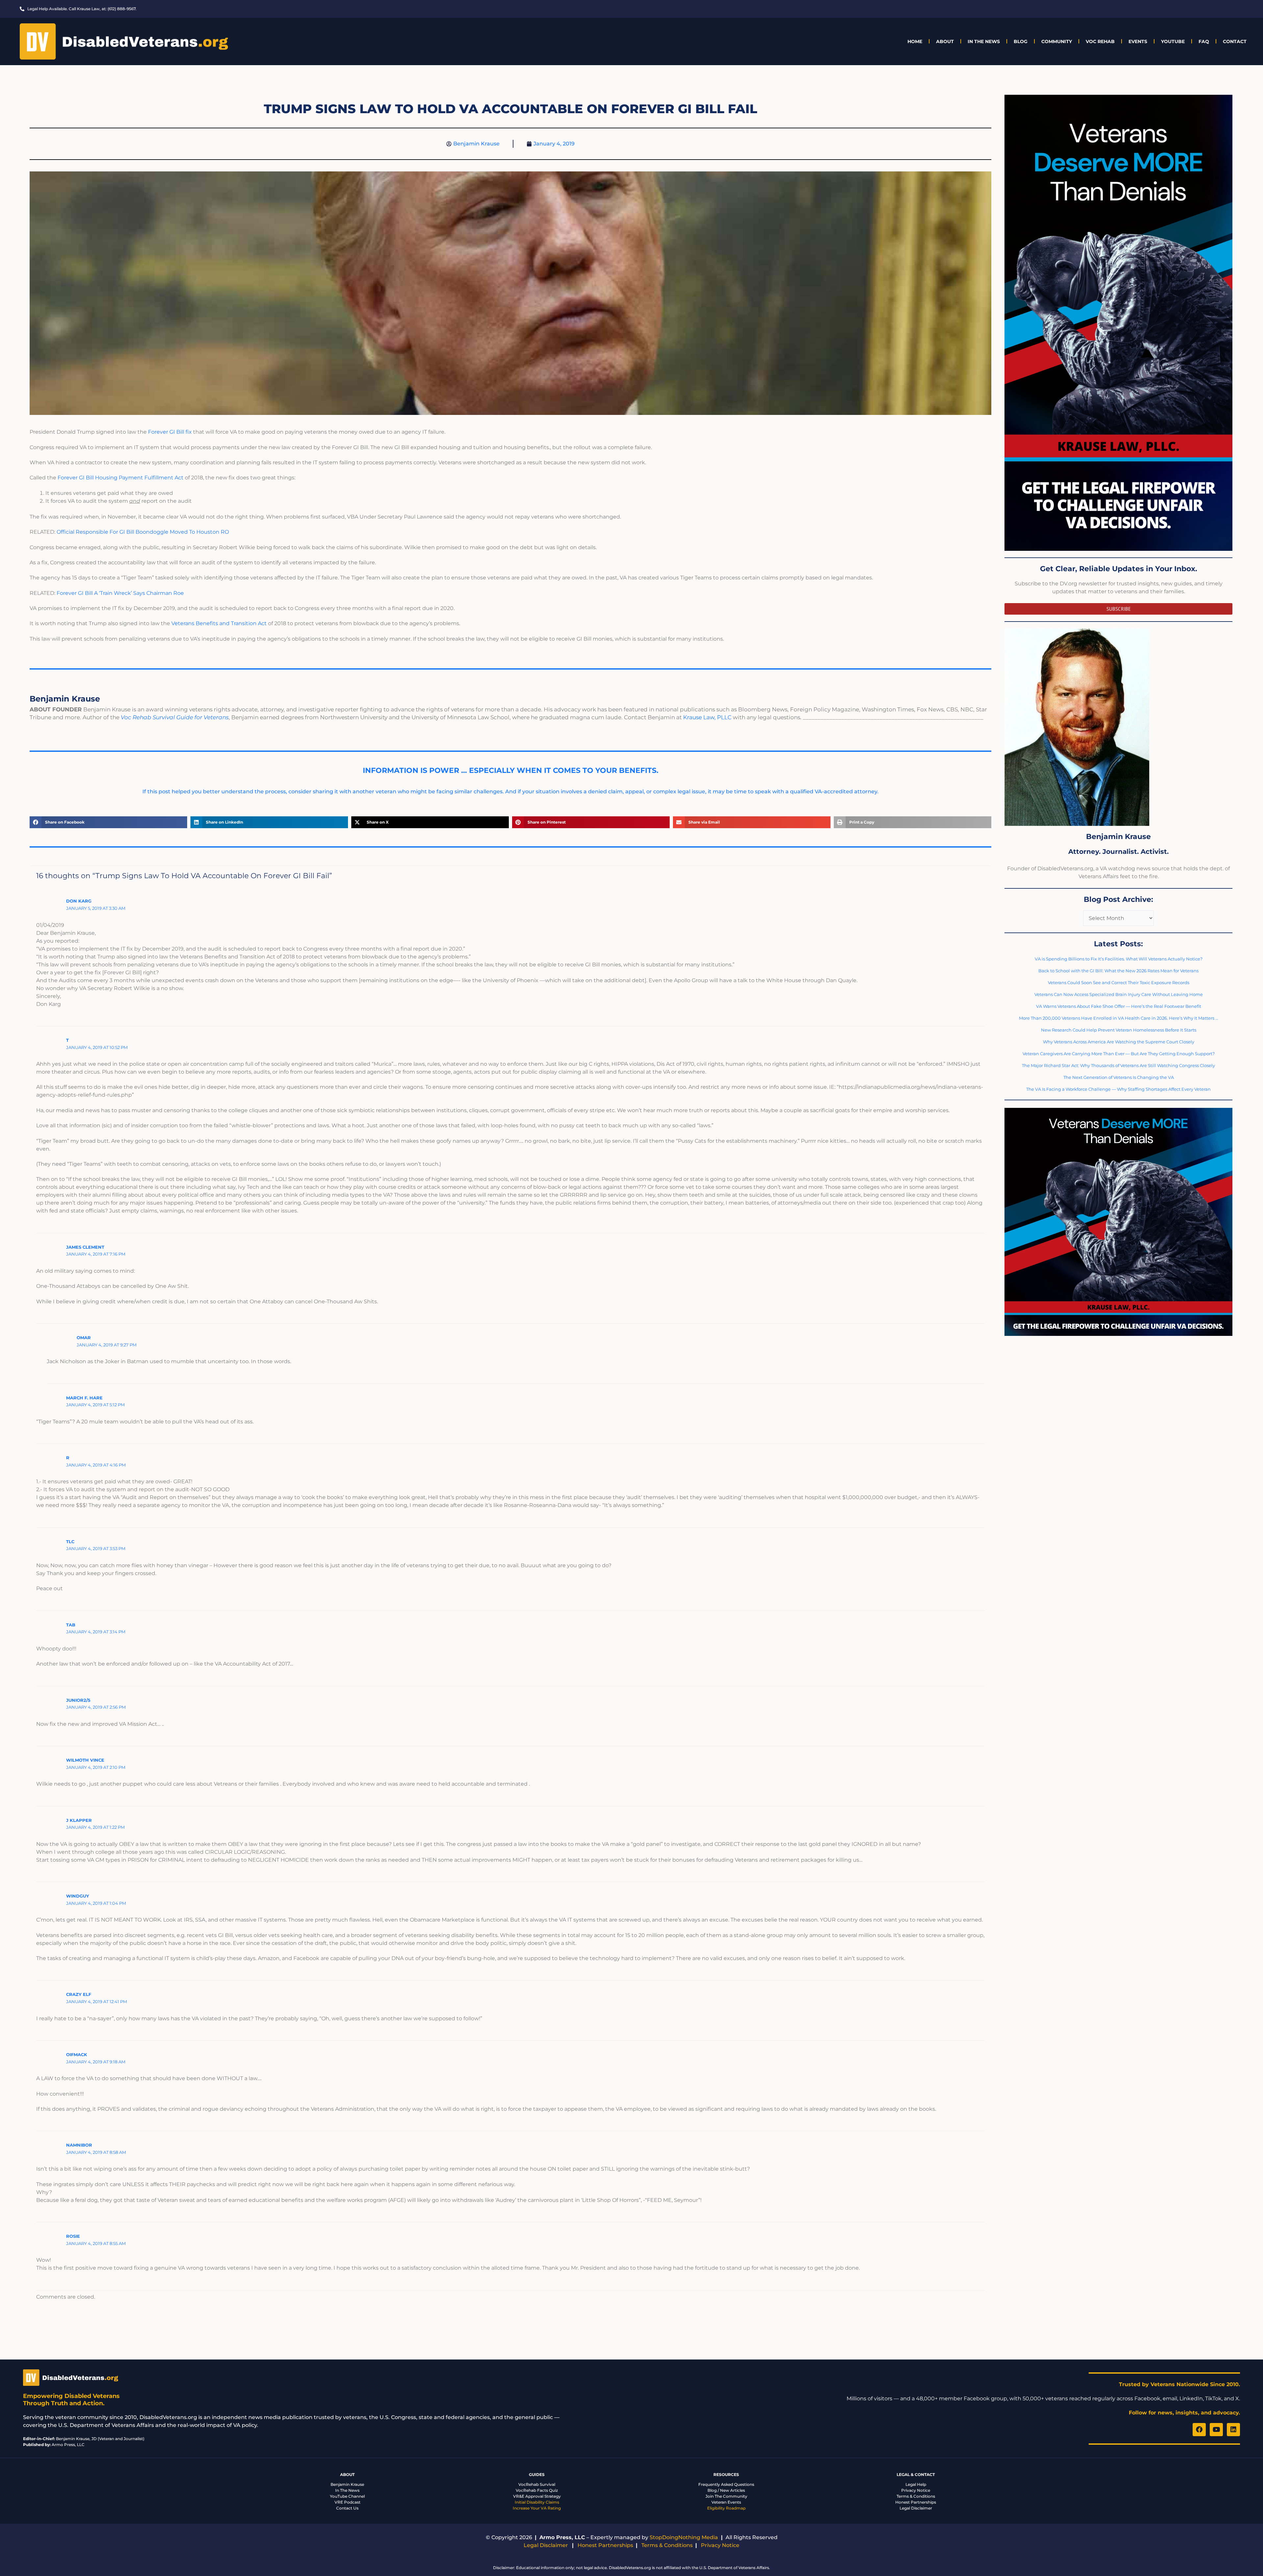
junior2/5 (78, 1700)
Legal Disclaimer (916, 2508)
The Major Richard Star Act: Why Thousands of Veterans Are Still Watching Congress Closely (1118, 1065)
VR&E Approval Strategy (537, 2496)
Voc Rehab (1100, 41)
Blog (1021, 41)
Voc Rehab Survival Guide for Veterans (175, 717)
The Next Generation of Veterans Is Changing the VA (1119, 1077)
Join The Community (726, 2496)
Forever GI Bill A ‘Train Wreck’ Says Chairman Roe (120, 593)
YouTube (1173, 41)
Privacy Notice (916, 2490)
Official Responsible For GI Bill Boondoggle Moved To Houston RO (143, 532)
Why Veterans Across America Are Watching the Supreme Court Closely (1119, 1042)
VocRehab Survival (537, 2484)
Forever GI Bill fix (170, 432)
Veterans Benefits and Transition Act (219, 623)
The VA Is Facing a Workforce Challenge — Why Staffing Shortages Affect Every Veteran (1118, 1089)
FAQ (1204, 41)
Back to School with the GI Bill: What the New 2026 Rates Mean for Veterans (1118, 971)
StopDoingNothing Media (684, 2537)
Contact (1235, 41)
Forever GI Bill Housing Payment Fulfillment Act (121, 478)
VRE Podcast (347, 2502)
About (945, 41)
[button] (108, 822)
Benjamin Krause (347, 2484)
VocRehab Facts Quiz (537, 2490)
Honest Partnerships (916, 2502)
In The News (984, 41)
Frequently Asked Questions (726, 2484)
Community (1057, 41)
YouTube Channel (347, 2496)
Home (915, 41)
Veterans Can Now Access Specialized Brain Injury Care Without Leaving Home (1119, 994)
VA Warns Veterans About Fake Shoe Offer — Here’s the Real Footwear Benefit (1119, 1006)
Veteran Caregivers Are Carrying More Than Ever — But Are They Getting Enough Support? (1119, 1054)
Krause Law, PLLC (707, 717)
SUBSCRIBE (1119, 609)
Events (1138, 41)
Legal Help (916, 2484)
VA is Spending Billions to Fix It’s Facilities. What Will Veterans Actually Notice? (1119, 959)
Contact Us (347, 2508)
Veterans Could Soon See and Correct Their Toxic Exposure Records (1119, 982)
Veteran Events (726, 2502)
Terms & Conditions (916, 2496)
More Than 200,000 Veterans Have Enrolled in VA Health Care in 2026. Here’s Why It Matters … (1118, 1018)
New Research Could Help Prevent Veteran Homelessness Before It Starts (1119, 1030)
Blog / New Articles (726, 2490)
